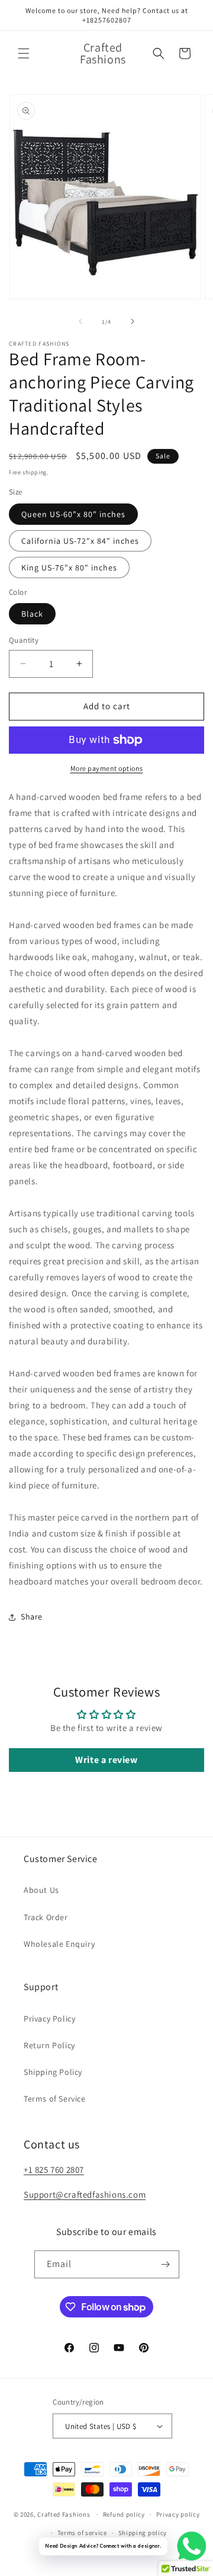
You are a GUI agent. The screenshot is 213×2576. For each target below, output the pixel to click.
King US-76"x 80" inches (69, 568)
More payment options (107, 768)
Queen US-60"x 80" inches (73, 514)
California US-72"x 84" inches (80, 541)
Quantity (24, 640)
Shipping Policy (53, 2072)
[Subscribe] (166, 2264)
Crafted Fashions (64, 2514)
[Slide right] (133, 321)
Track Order (46, 1917)
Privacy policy (178, 2514)
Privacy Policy (49, 2019)
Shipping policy (143, 2533)
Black (32, 614)
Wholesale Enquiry (59, 1944)
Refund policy (124, 2514)
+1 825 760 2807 (54, 2169)
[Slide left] (80, 321)
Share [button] (32, 1617)
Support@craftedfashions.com (85, 2194)
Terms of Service (55, 2099)
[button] (24, 53)
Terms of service (82, 2533)
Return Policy (49, 2045)
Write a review (106, 1760)
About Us (41, 1890)
